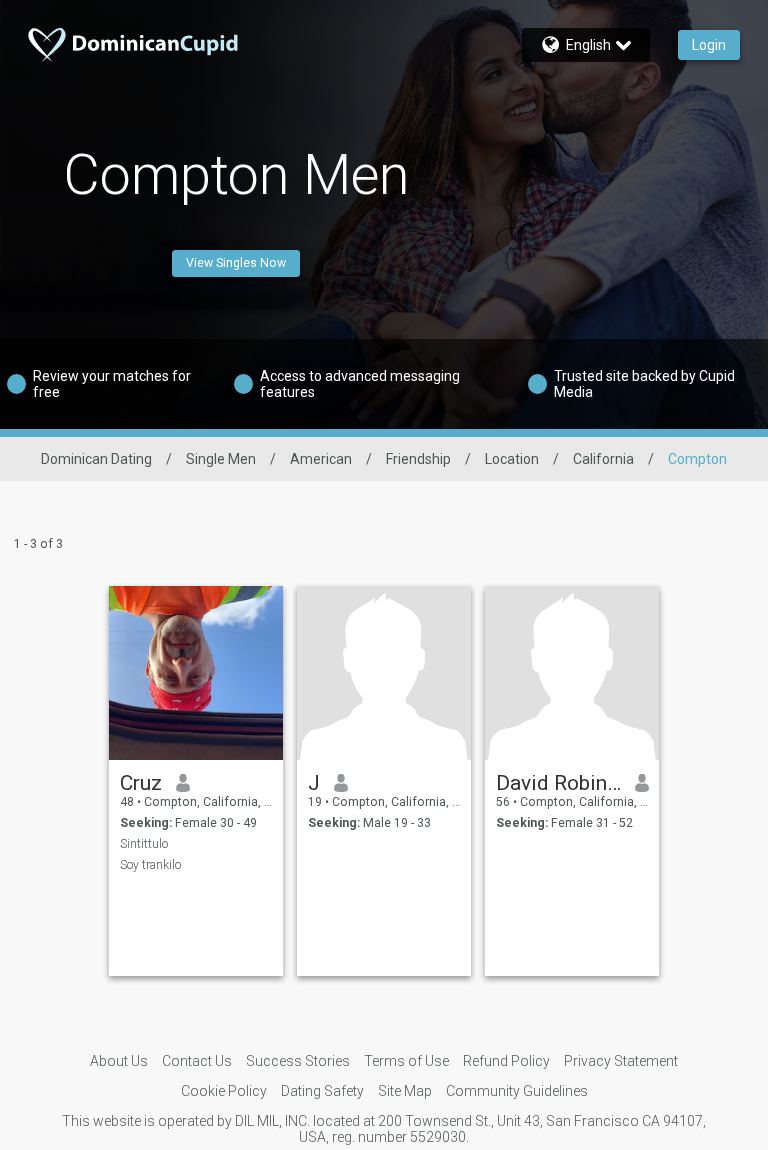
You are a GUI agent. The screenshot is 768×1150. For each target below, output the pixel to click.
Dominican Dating (96, 459)
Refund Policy (506, 1061)
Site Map (405, 1091)
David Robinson (558, 783)
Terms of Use (406, 1061)
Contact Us (197, 1061)
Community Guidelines (517, 1091)
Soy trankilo (150, 865)
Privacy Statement (621, 1061)
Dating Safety (322, 1091)
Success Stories (298, 1061)
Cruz (141, 783)
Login (709, 45)
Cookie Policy (224, 1091)
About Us (119, 1061)
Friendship (418, 459)
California (603, 459)
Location (512, 459)
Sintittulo (144, 844)
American (321, 459)
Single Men (221, 459)
